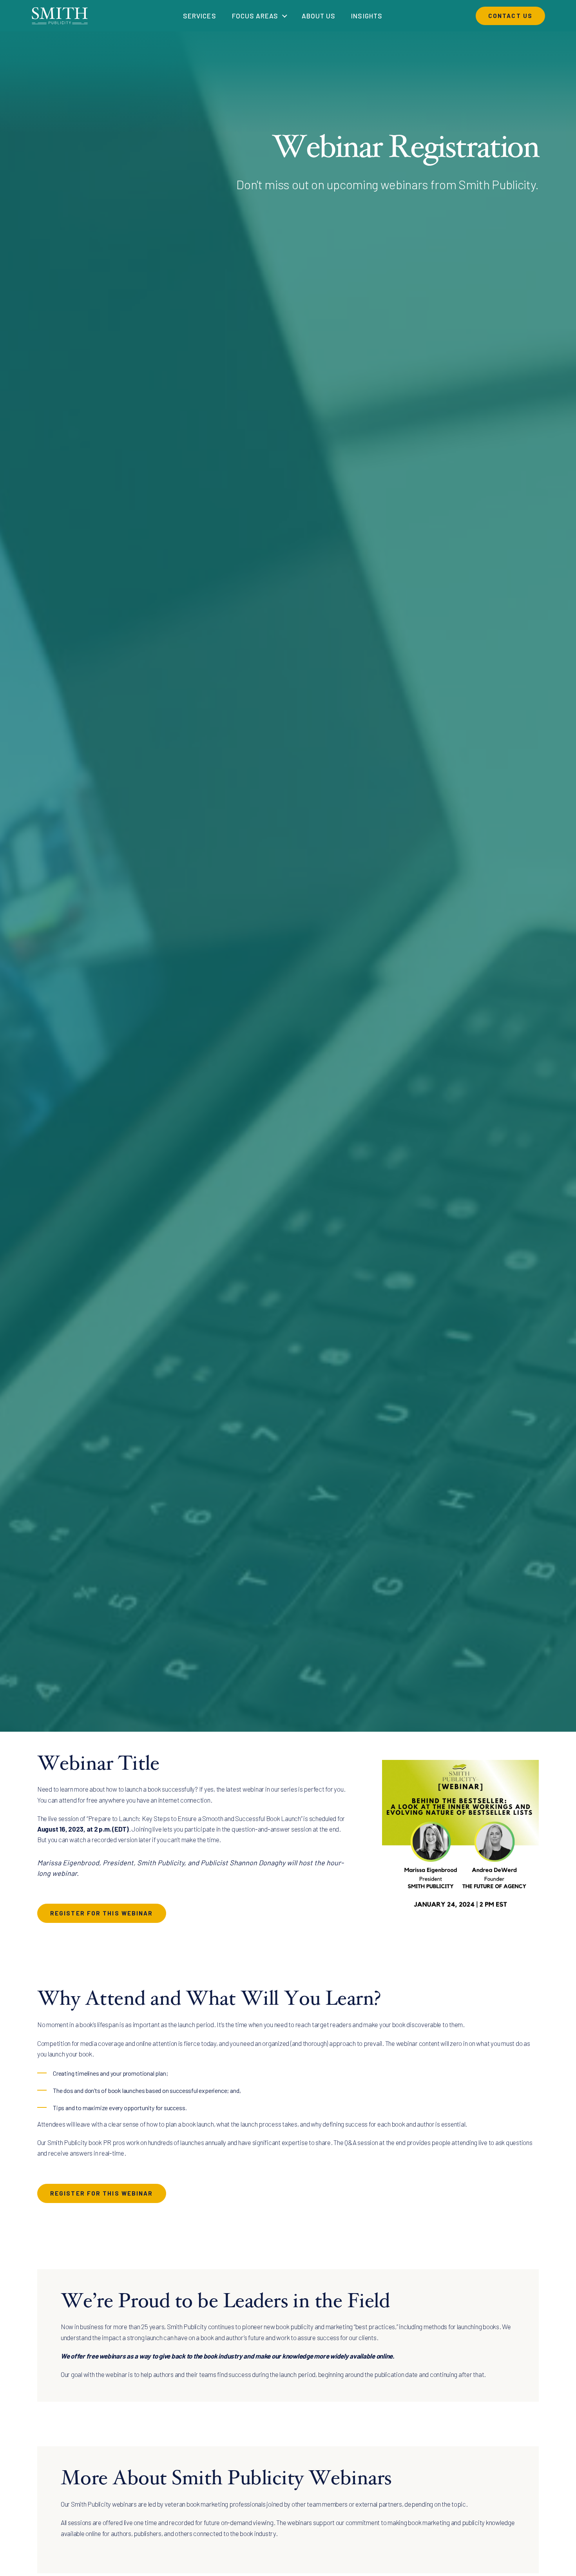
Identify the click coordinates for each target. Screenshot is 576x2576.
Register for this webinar (102, 1913)
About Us (319, 16)
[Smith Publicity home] (60, 15)
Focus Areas (255, 16)
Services (199, 16)
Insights (367, 16)
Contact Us (510, 16)
